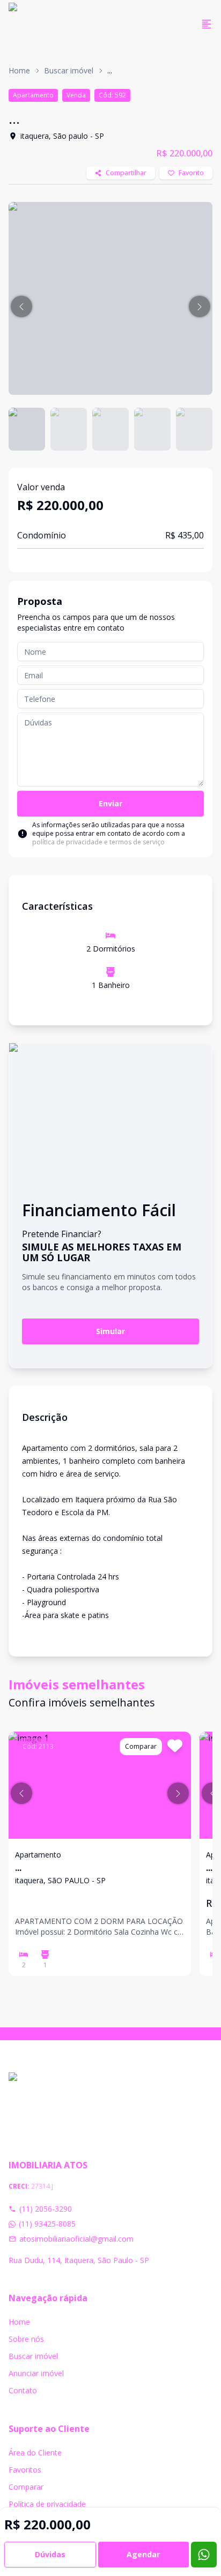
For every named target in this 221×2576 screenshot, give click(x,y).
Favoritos (25, 2470)
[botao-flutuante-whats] (204, 2555)
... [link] (110, 70)
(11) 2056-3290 (46, 2209)
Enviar (110, 803)
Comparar (26, 2487)
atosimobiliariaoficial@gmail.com (76, 2239)
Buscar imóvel (69, 70)
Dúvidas (50, 2554)
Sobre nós (26, 2339)
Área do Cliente (35, 2453)
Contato (23, 2390)
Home (19, 70)
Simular (110, 1331)
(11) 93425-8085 (47, 2224)
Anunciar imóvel (36, 2373)
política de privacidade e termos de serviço (98, 842)
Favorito (191, 173)
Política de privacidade (47, 2504)
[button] (21, 306)
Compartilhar (126, 173)
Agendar (143, 2554)
